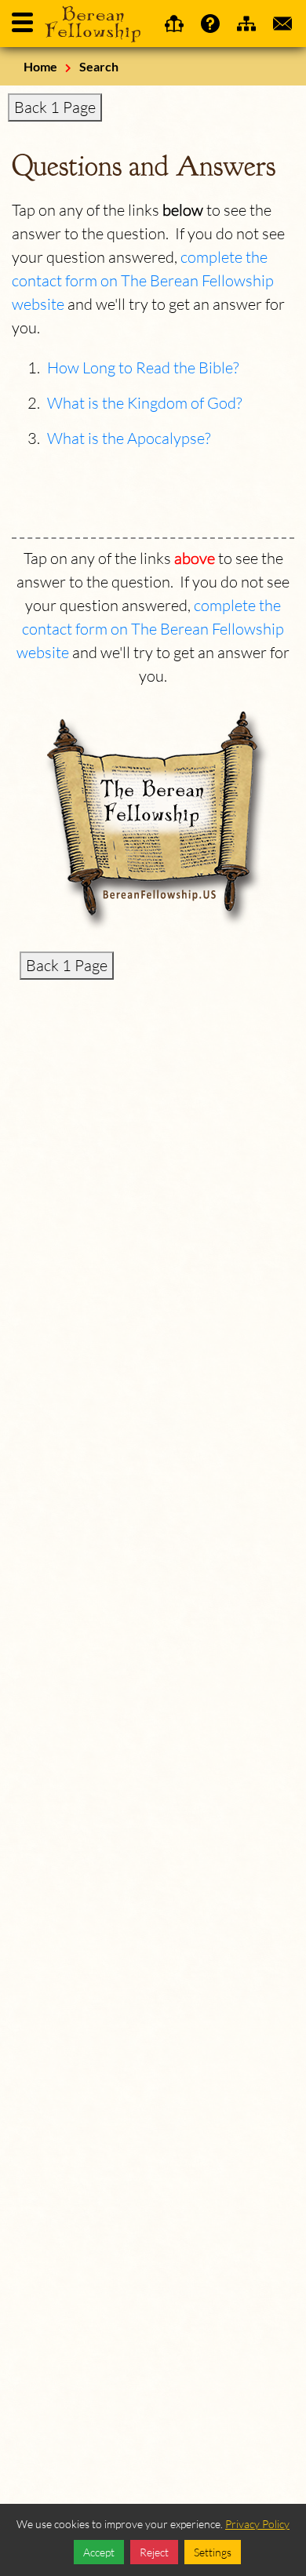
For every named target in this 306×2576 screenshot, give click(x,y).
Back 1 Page (55, 107)
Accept (99, 2552)
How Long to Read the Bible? (143, 367)
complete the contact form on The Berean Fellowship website (143, 280)
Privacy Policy (257, 2524)
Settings (213, 2552)
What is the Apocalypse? (129, 438)
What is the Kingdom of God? (144, 403)
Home (40, 66)
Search (99, 66)
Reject (154, 2552)
